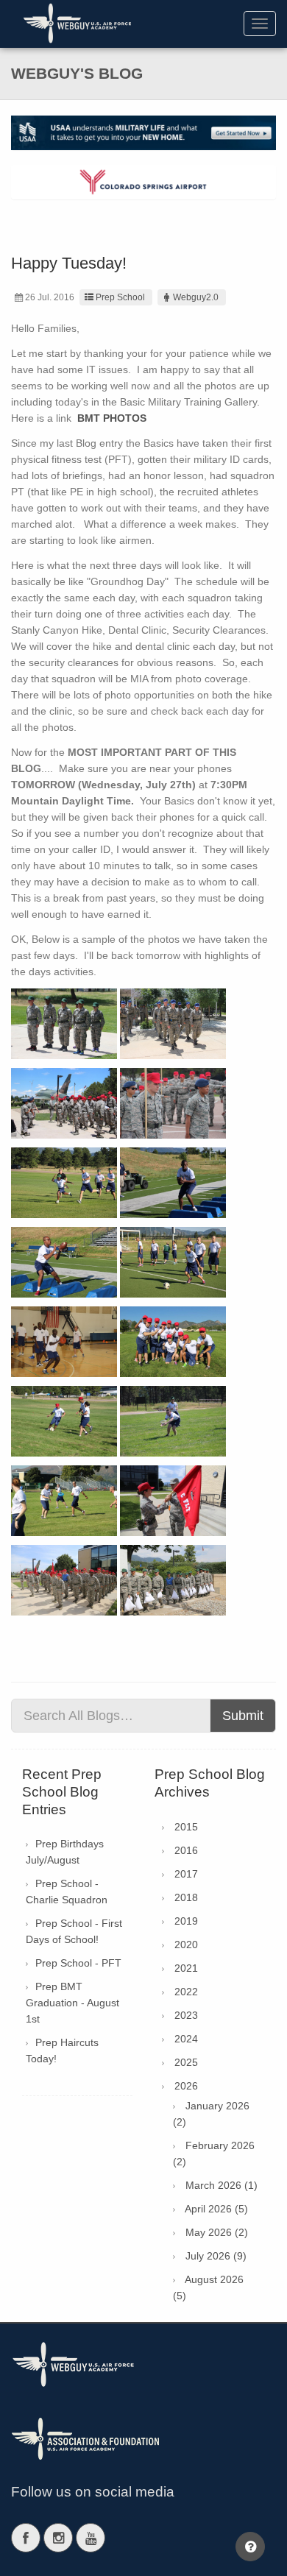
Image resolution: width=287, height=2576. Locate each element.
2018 (186, 1897)
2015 (186, 1827)
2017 (186, 1874)
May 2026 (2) (217, 2232)
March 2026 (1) (222, 2185)
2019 (186, 1921)
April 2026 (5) (216, 2209)
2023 (186, 2015)
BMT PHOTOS (112, 418)
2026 (186, 2086)
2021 (186, 1968)
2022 (186, 1992)
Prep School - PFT (78, 1963)
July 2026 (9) (216, 2256)
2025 (186, 2062)
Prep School (120, 297)
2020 (186, 1945)
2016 (186, 1850)
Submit (243, 1716)
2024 (186, 2039)
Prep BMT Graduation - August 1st (72, 2003)
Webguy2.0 (196, 297)
